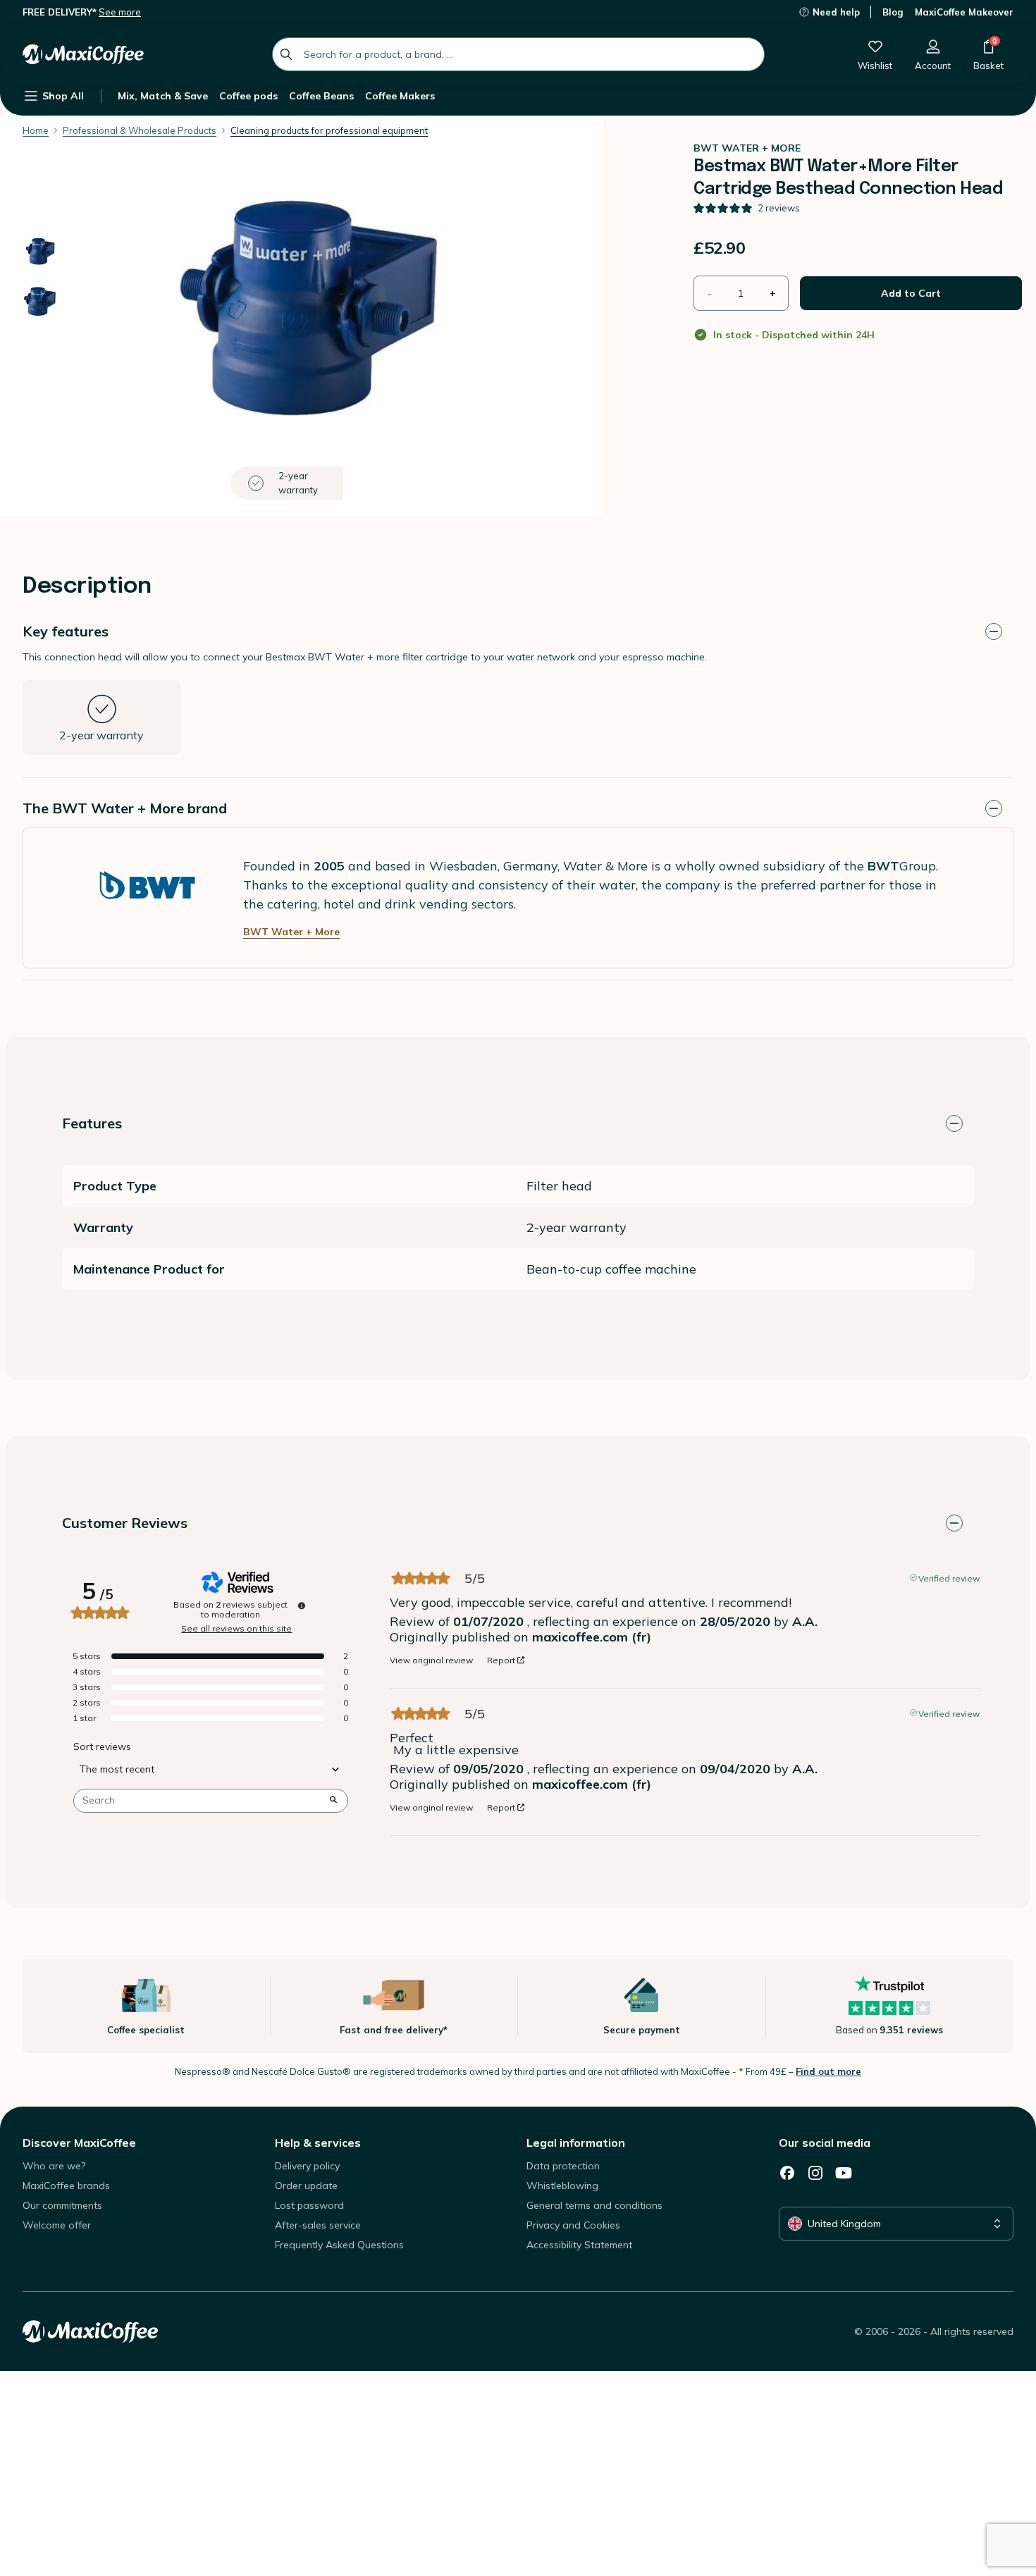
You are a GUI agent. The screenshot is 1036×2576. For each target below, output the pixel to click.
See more (120, 12)
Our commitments (62, 2205)
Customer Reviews (125, 1523)
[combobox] (518, 54)
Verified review (949, 1577)
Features (92, 1123)
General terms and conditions (594, 2205)
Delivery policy (307, 2166)
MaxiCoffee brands (66, 2186)
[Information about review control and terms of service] (302, 1606)
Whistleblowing (562, 2186)
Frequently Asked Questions (339, 2245)
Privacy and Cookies (573, 2225)
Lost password (309, 2205)
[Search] (286, 54)
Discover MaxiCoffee (79, 2143)
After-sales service (318, 2225)
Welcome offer (57, 2225)
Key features (66, 631)
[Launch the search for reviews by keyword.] (333, 1801)
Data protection (563, 2166)
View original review (431, 1660)
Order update (306, 2186)
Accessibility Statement (579, 2245)
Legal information (576, 2143)
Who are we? (54, 2166)
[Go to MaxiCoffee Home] (83, 54)
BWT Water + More (291, 932)
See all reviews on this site (236, 1629)
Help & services (318, 2143)
